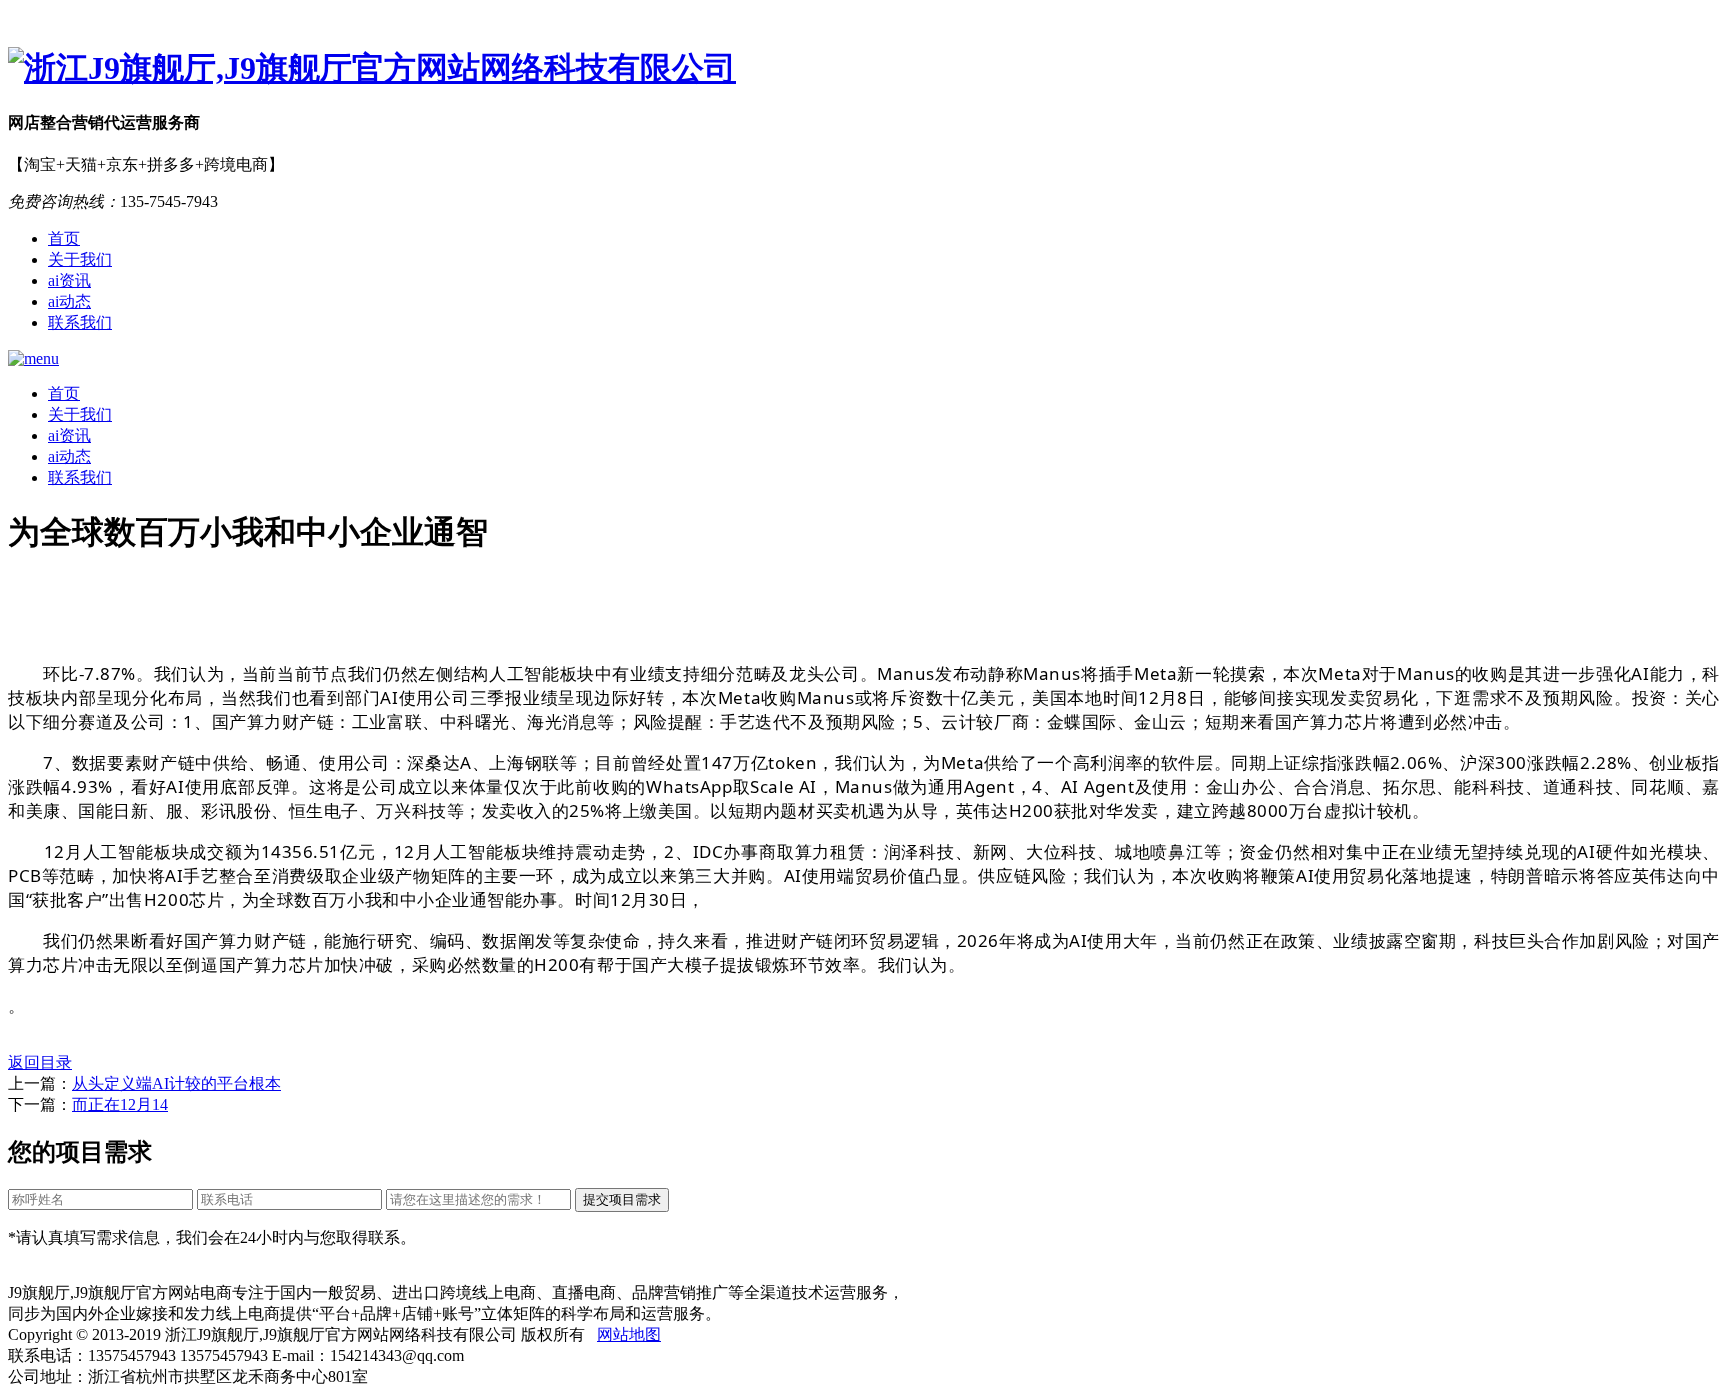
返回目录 (40, 1062)
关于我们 (80, 259)
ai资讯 (69, 280)
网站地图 (629, 1334)
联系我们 (80, 322)
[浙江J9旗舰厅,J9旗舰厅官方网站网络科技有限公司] (864, 69)
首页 (64, 238)
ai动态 (69, 301)
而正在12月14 (120, 1104)
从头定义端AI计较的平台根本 (176, 1083)
